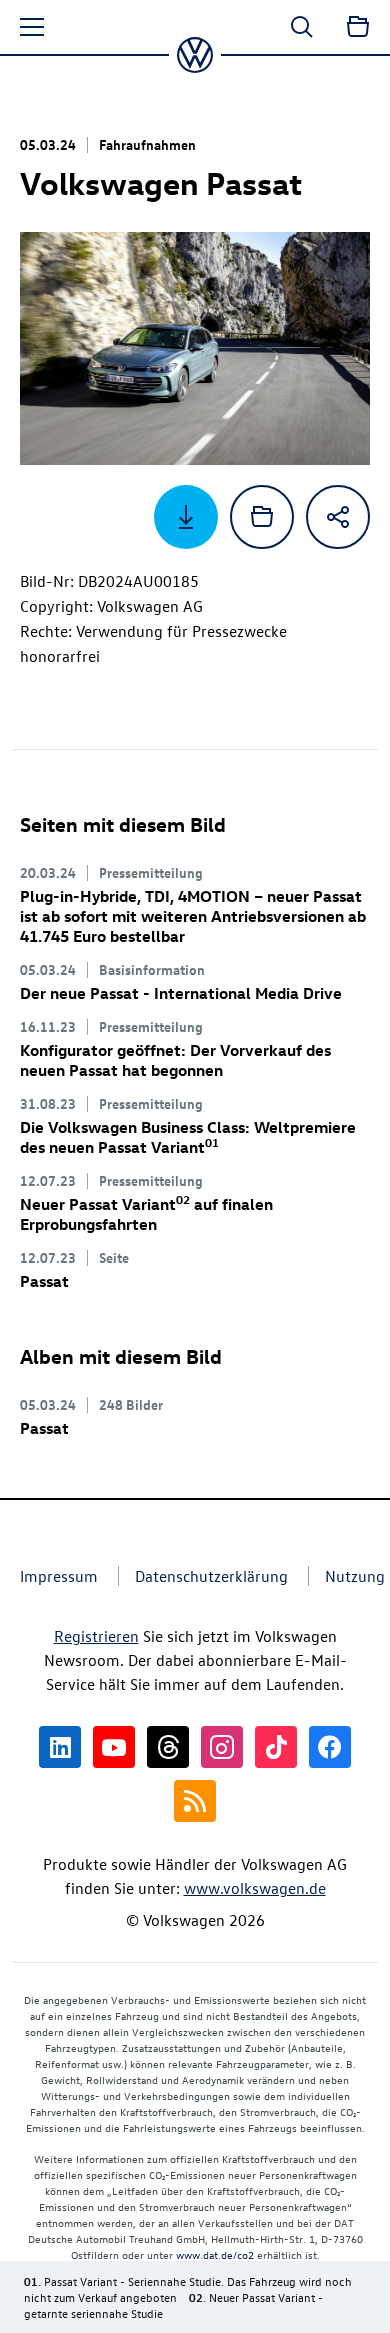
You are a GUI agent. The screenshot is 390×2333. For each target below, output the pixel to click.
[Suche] (302, 27)
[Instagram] (222, 1747)
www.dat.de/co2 (215, 2254)
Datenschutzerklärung (211, 1576)
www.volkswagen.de (255, 1888)
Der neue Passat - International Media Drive (181, 993)
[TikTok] (276, 1747)
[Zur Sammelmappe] (358, 27)
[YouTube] (114, 1747)
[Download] (186, 517)
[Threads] (168, 1747)
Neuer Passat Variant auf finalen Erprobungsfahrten (146, 1214)
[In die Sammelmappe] (262, 517)
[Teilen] (338, 517)
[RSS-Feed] (195, 1801)
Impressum (59, 1576)
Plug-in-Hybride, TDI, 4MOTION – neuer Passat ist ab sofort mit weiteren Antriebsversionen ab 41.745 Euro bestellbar (193, 916)
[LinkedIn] (60, 1747)
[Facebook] (330, 1747)
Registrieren (96, 1636)
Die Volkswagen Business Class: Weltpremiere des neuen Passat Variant (188, 1137)
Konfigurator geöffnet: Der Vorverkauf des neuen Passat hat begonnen (175, 1060)
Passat (44, 1281)
